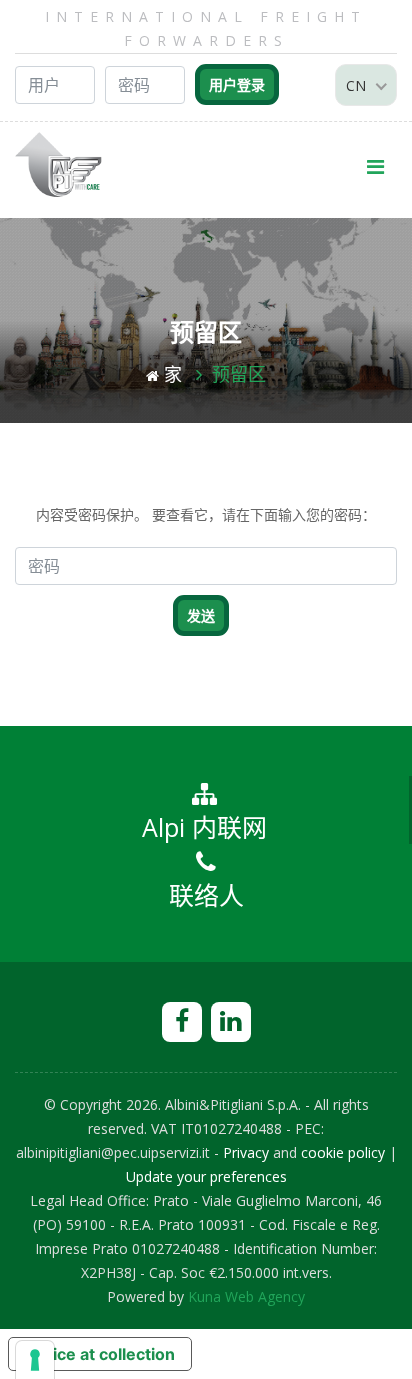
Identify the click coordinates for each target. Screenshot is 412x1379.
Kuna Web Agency (246, 1296)
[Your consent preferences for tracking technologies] (35, 1360)
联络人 (206, 895)
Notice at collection (100, 1354)
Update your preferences (206, 1176)
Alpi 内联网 (204, 827)
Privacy (246, 1152)
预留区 (239, 374)
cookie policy (343, 1152)
